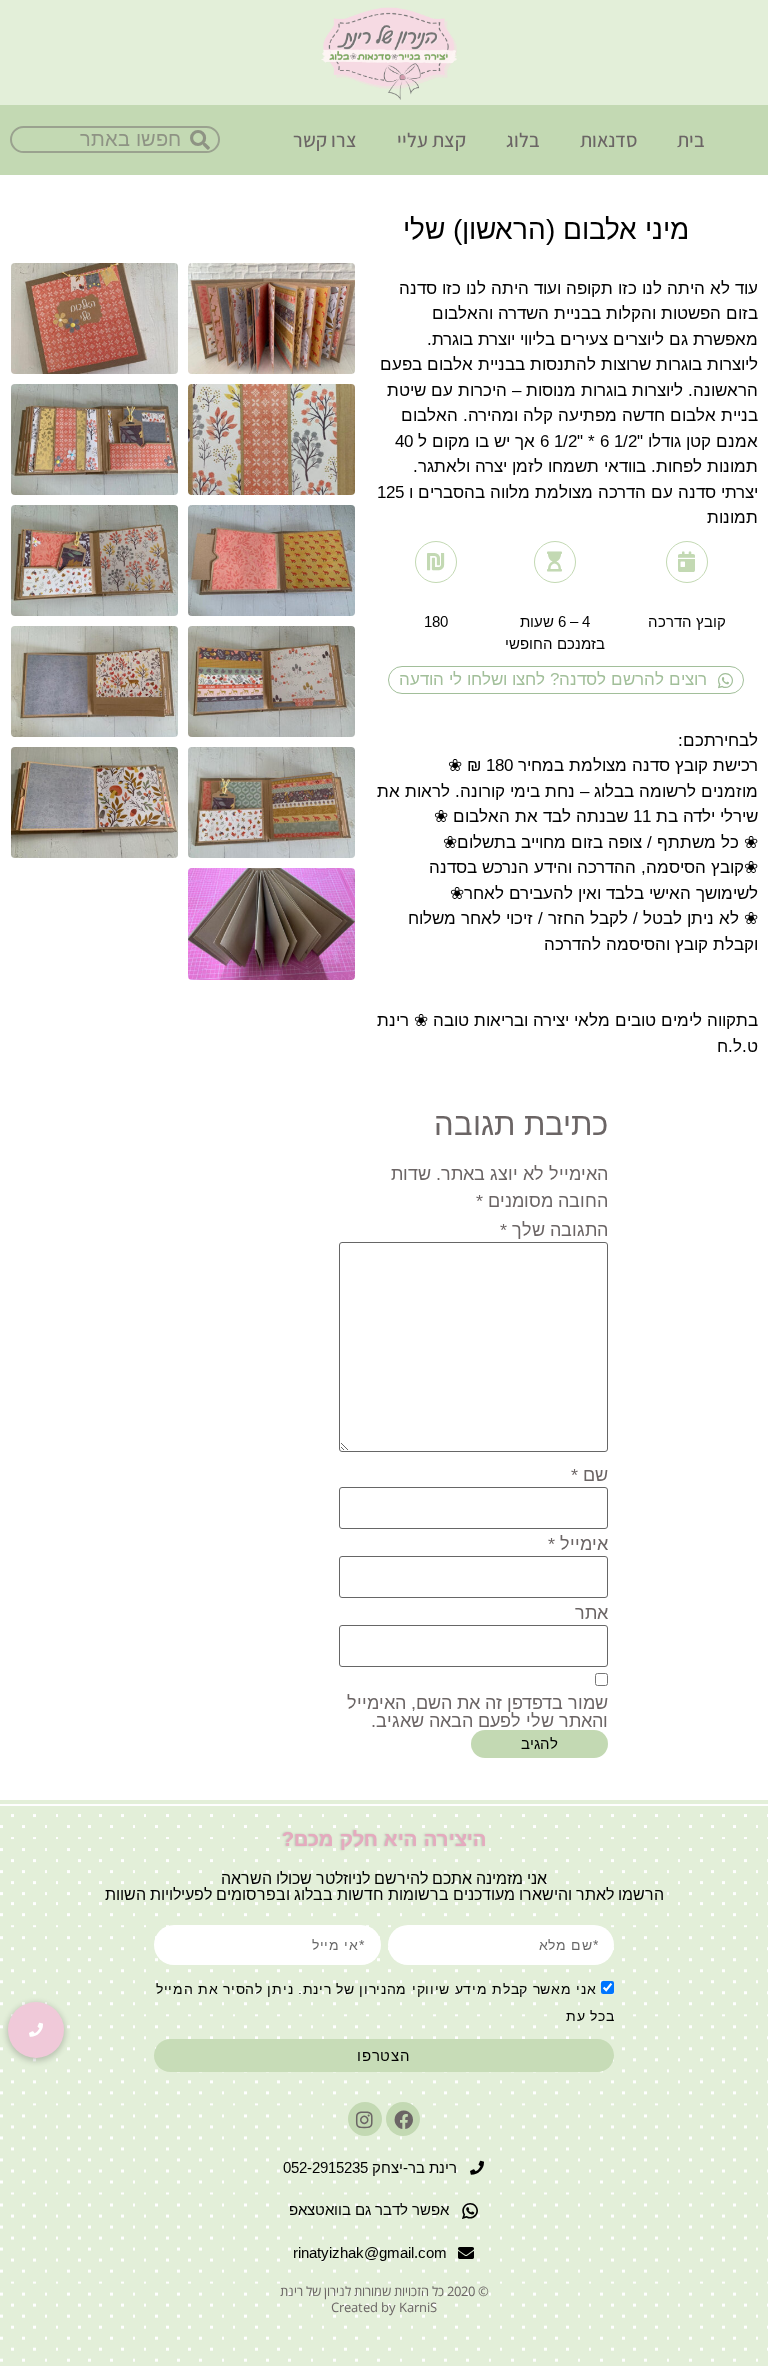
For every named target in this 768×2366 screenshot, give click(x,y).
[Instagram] (365, 2119)
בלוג (523, 140)
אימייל (578, 1544)
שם (589, 1475)
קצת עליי (431, 140)
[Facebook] (403, 2119)
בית (691, 140)
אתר (591, 1613)
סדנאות (608, 140)
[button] (36, 2030)
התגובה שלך (554, 1230)
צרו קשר (325, 140)
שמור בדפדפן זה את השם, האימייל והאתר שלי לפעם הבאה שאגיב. (477, 1712)
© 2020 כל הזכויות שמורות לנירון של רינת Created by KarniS (384, 2299)
